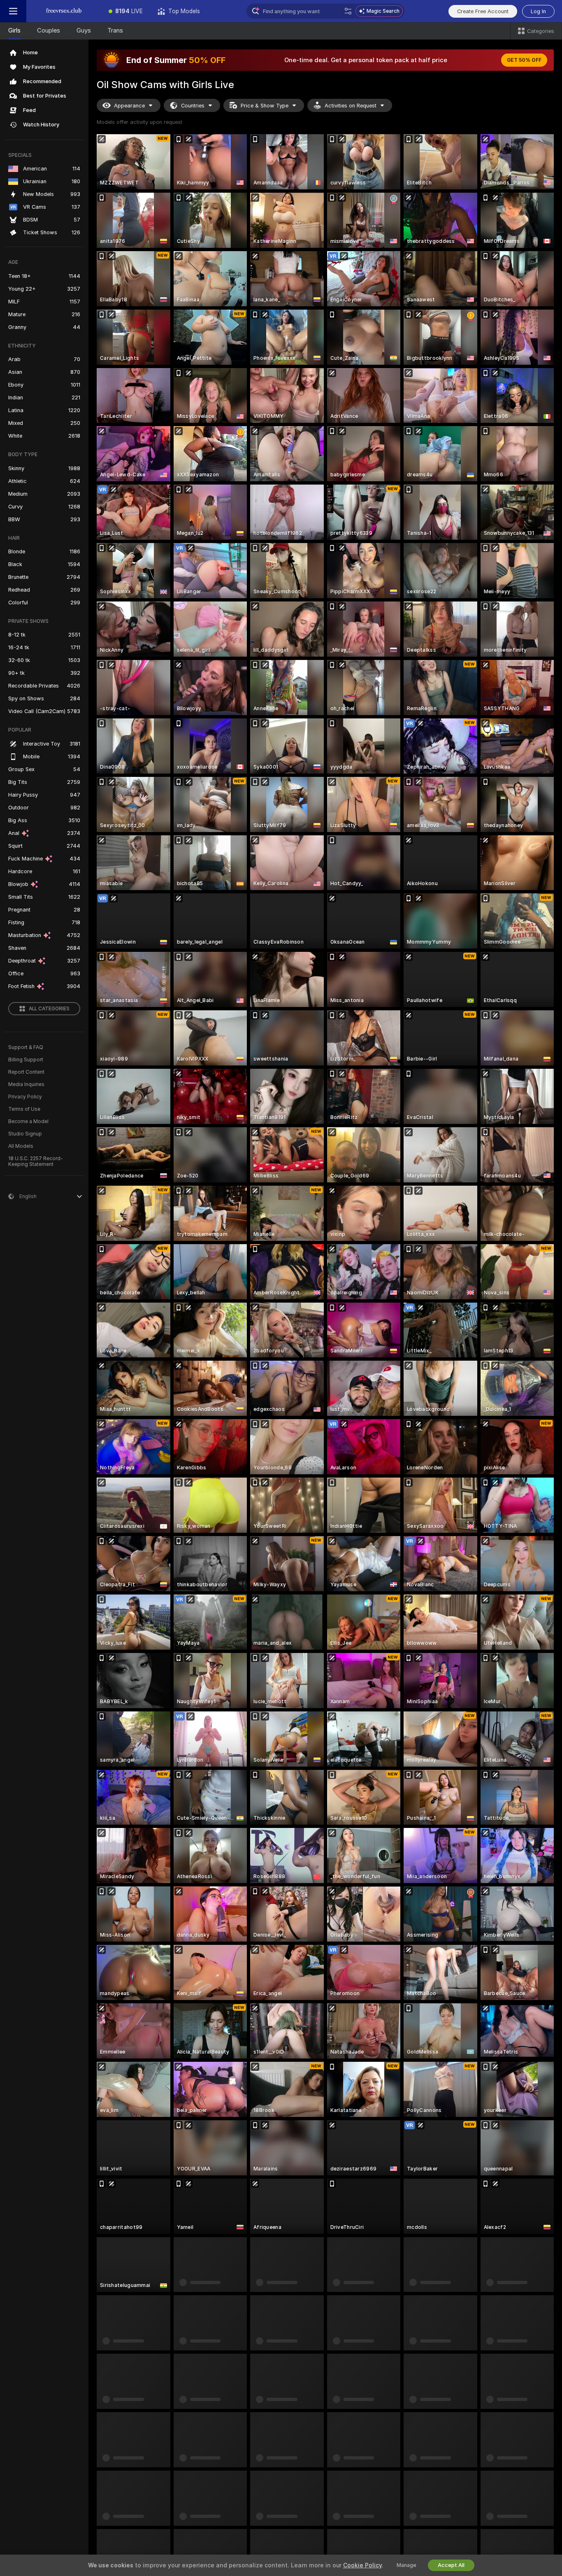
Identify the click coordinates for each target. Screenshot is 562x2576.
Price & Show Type (265, 106)
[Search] (348, 11)
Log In (538, 11)
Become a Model (28, 1121)
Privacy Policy (25, 1097)
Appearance (129, 106)
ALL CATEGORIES (49, 1009)
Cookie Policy (362, 2565)
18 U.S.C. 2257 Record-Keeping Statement (36, 1161)
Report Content (26, 1072)
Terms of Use (24, 1109)
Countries (193, 106)
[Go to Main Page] (64, 11)
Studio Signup (25, 1134)
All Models (21, 1146)
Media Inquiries (26, 1084)
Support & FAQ (26, 1047)
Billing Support (26, 1060)
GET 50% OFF (524, 60)
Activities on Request (351, 106)
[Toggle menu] (13, 11)
